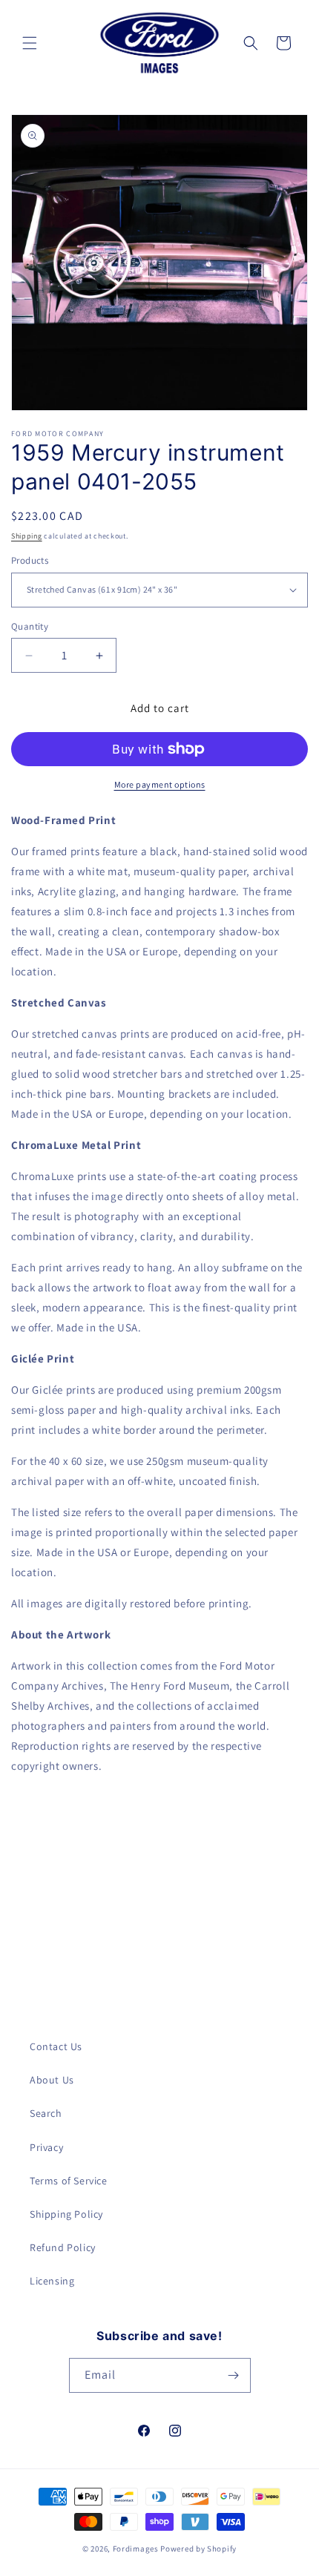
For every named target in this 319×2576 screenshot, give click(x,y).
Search (46, 2113)
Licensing (52, 2281)
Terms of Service (69, 2181)
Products (30, 560)
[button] (30, 43)
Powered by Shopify (198, 2549)
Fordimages (136, 2549)
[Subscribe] (234, 2375)
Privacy (46, 2147)
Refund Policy (63, 2247)
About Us (52, 2080)
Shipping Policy (66, 2214)
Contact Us (56, 2046)
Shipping (27, 536)
